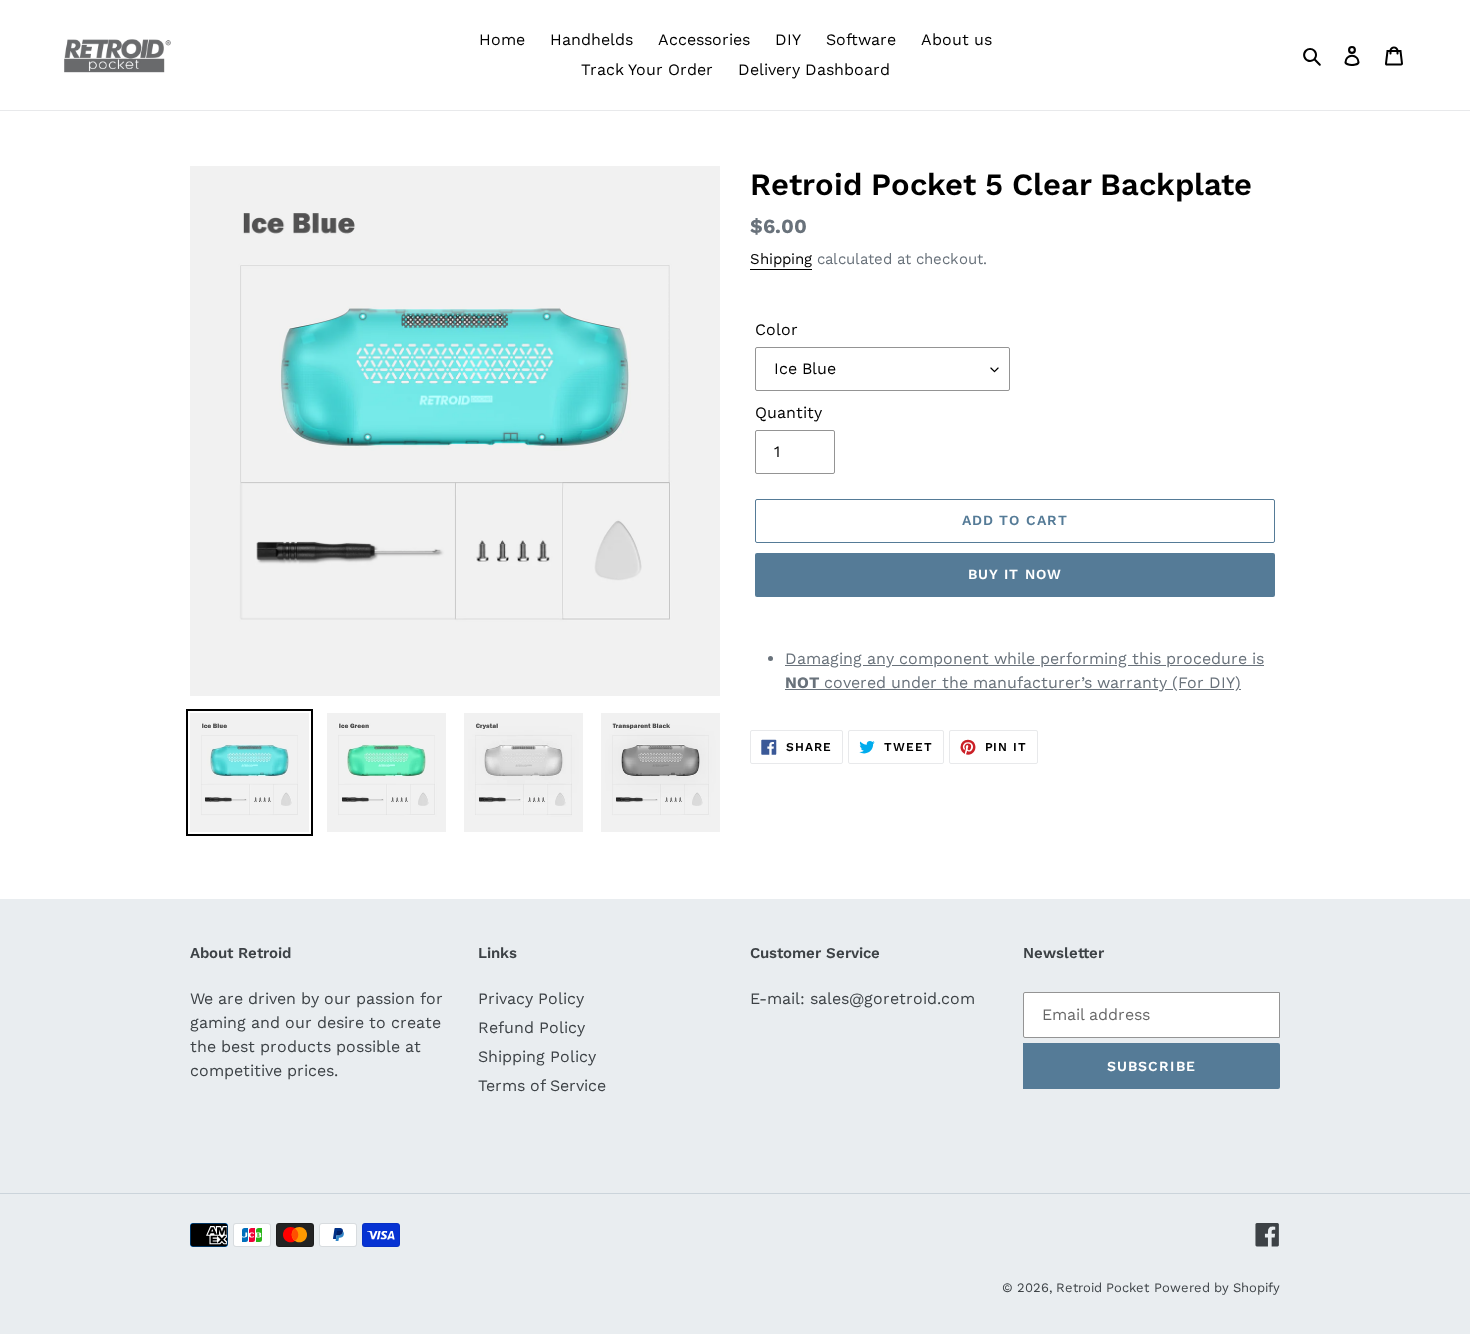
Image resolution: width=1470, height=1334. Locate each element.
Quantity (788, 412)
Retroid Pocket (1102, 1287)
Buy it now (1015, 574)
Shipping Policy (537, 1056)
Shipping (781, 259)
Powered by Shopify (1217, 1287)
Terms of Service (542, 1085)
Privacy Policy (531, 998)
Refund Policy (531, 1027)
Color (776, 329)
